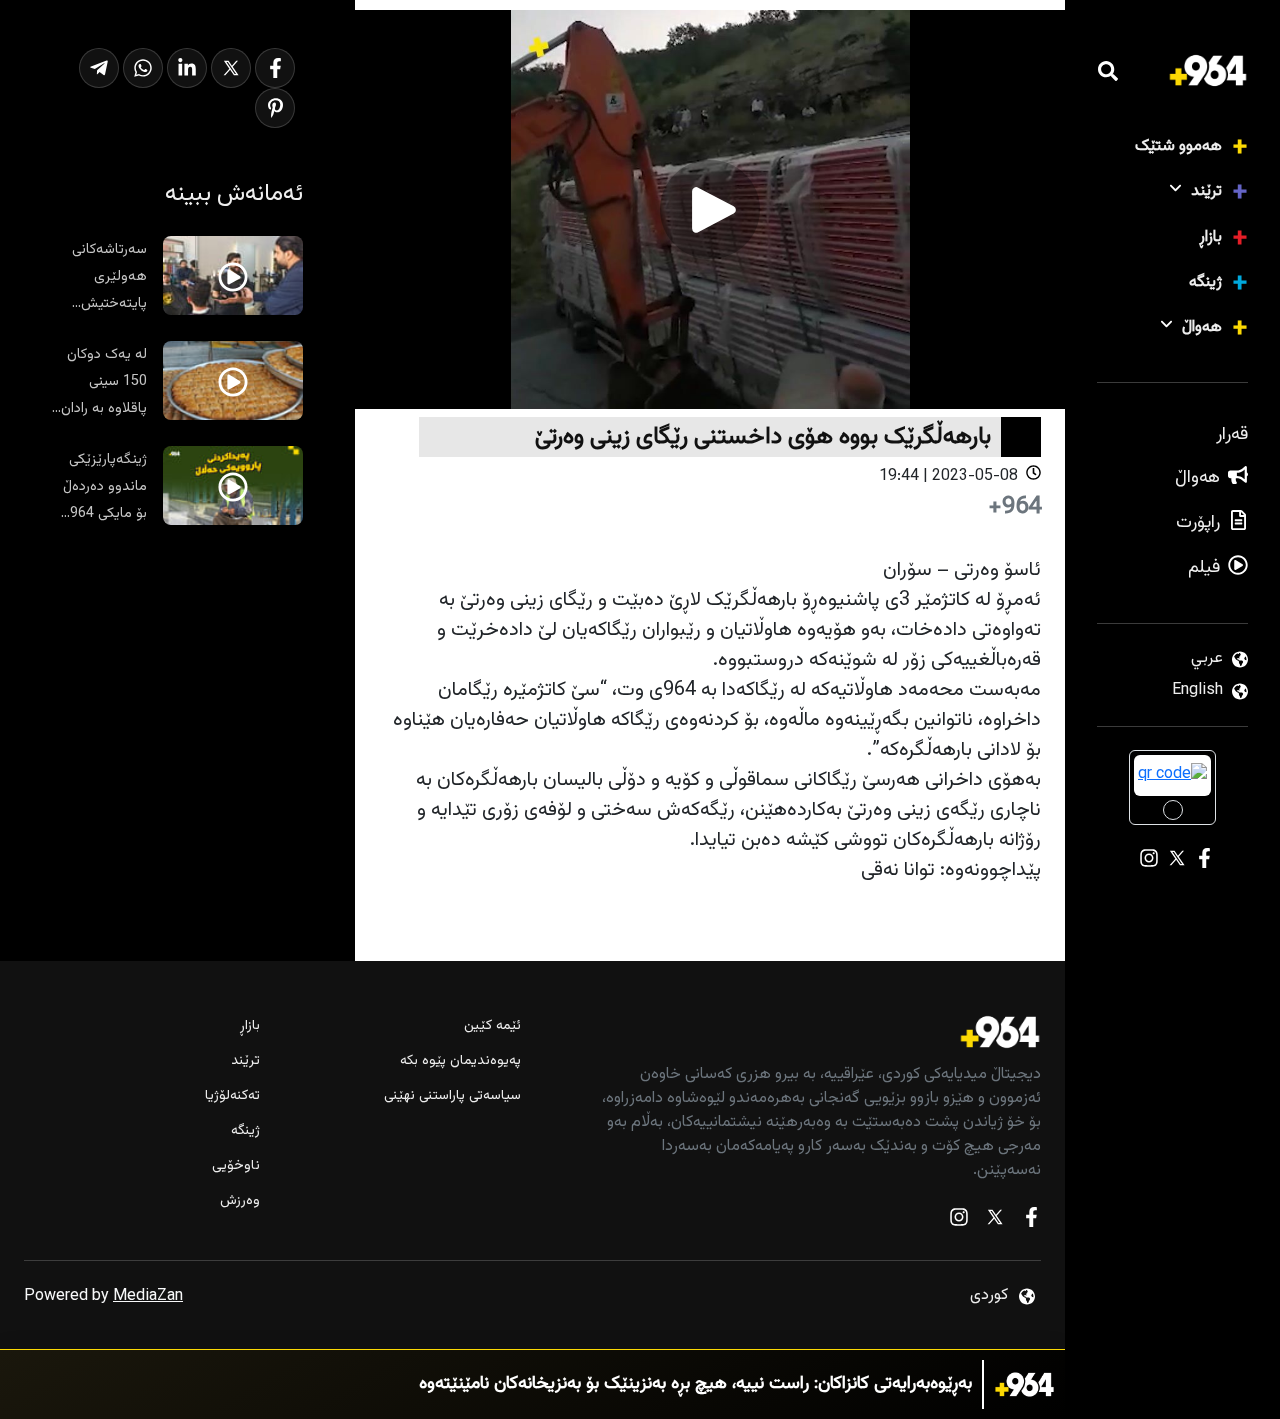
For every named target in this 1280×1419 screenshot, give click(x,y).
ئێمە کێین (492, 1026)
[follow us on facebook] (1031, 1221)
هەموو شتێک (1178, 146)
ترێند (1206, 191)
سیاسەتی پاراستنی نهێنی (452, 1096)
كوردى (989, 1295)
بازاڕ (1210, 237)
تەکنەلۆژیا (232, 1096)
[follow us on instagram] (959, 1221)
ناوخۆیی (236, 1166)
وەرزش (240, 1201)
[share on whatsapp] (143, 68)
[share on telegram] (99, 68)
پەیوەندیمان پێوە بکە (460, 1061)
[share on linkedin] (187, 68)
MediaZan (148, 1296)
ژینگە (1205, 282)
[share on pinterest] (275, 108)
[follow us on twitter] (995, 1221)
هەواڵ (1202, 327)
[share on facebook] (275, 68)
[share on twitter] (231, 68)
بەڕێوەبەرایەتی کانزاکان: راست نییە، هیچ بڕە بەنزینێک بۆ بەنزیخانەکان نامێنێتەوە (695, 1384)
